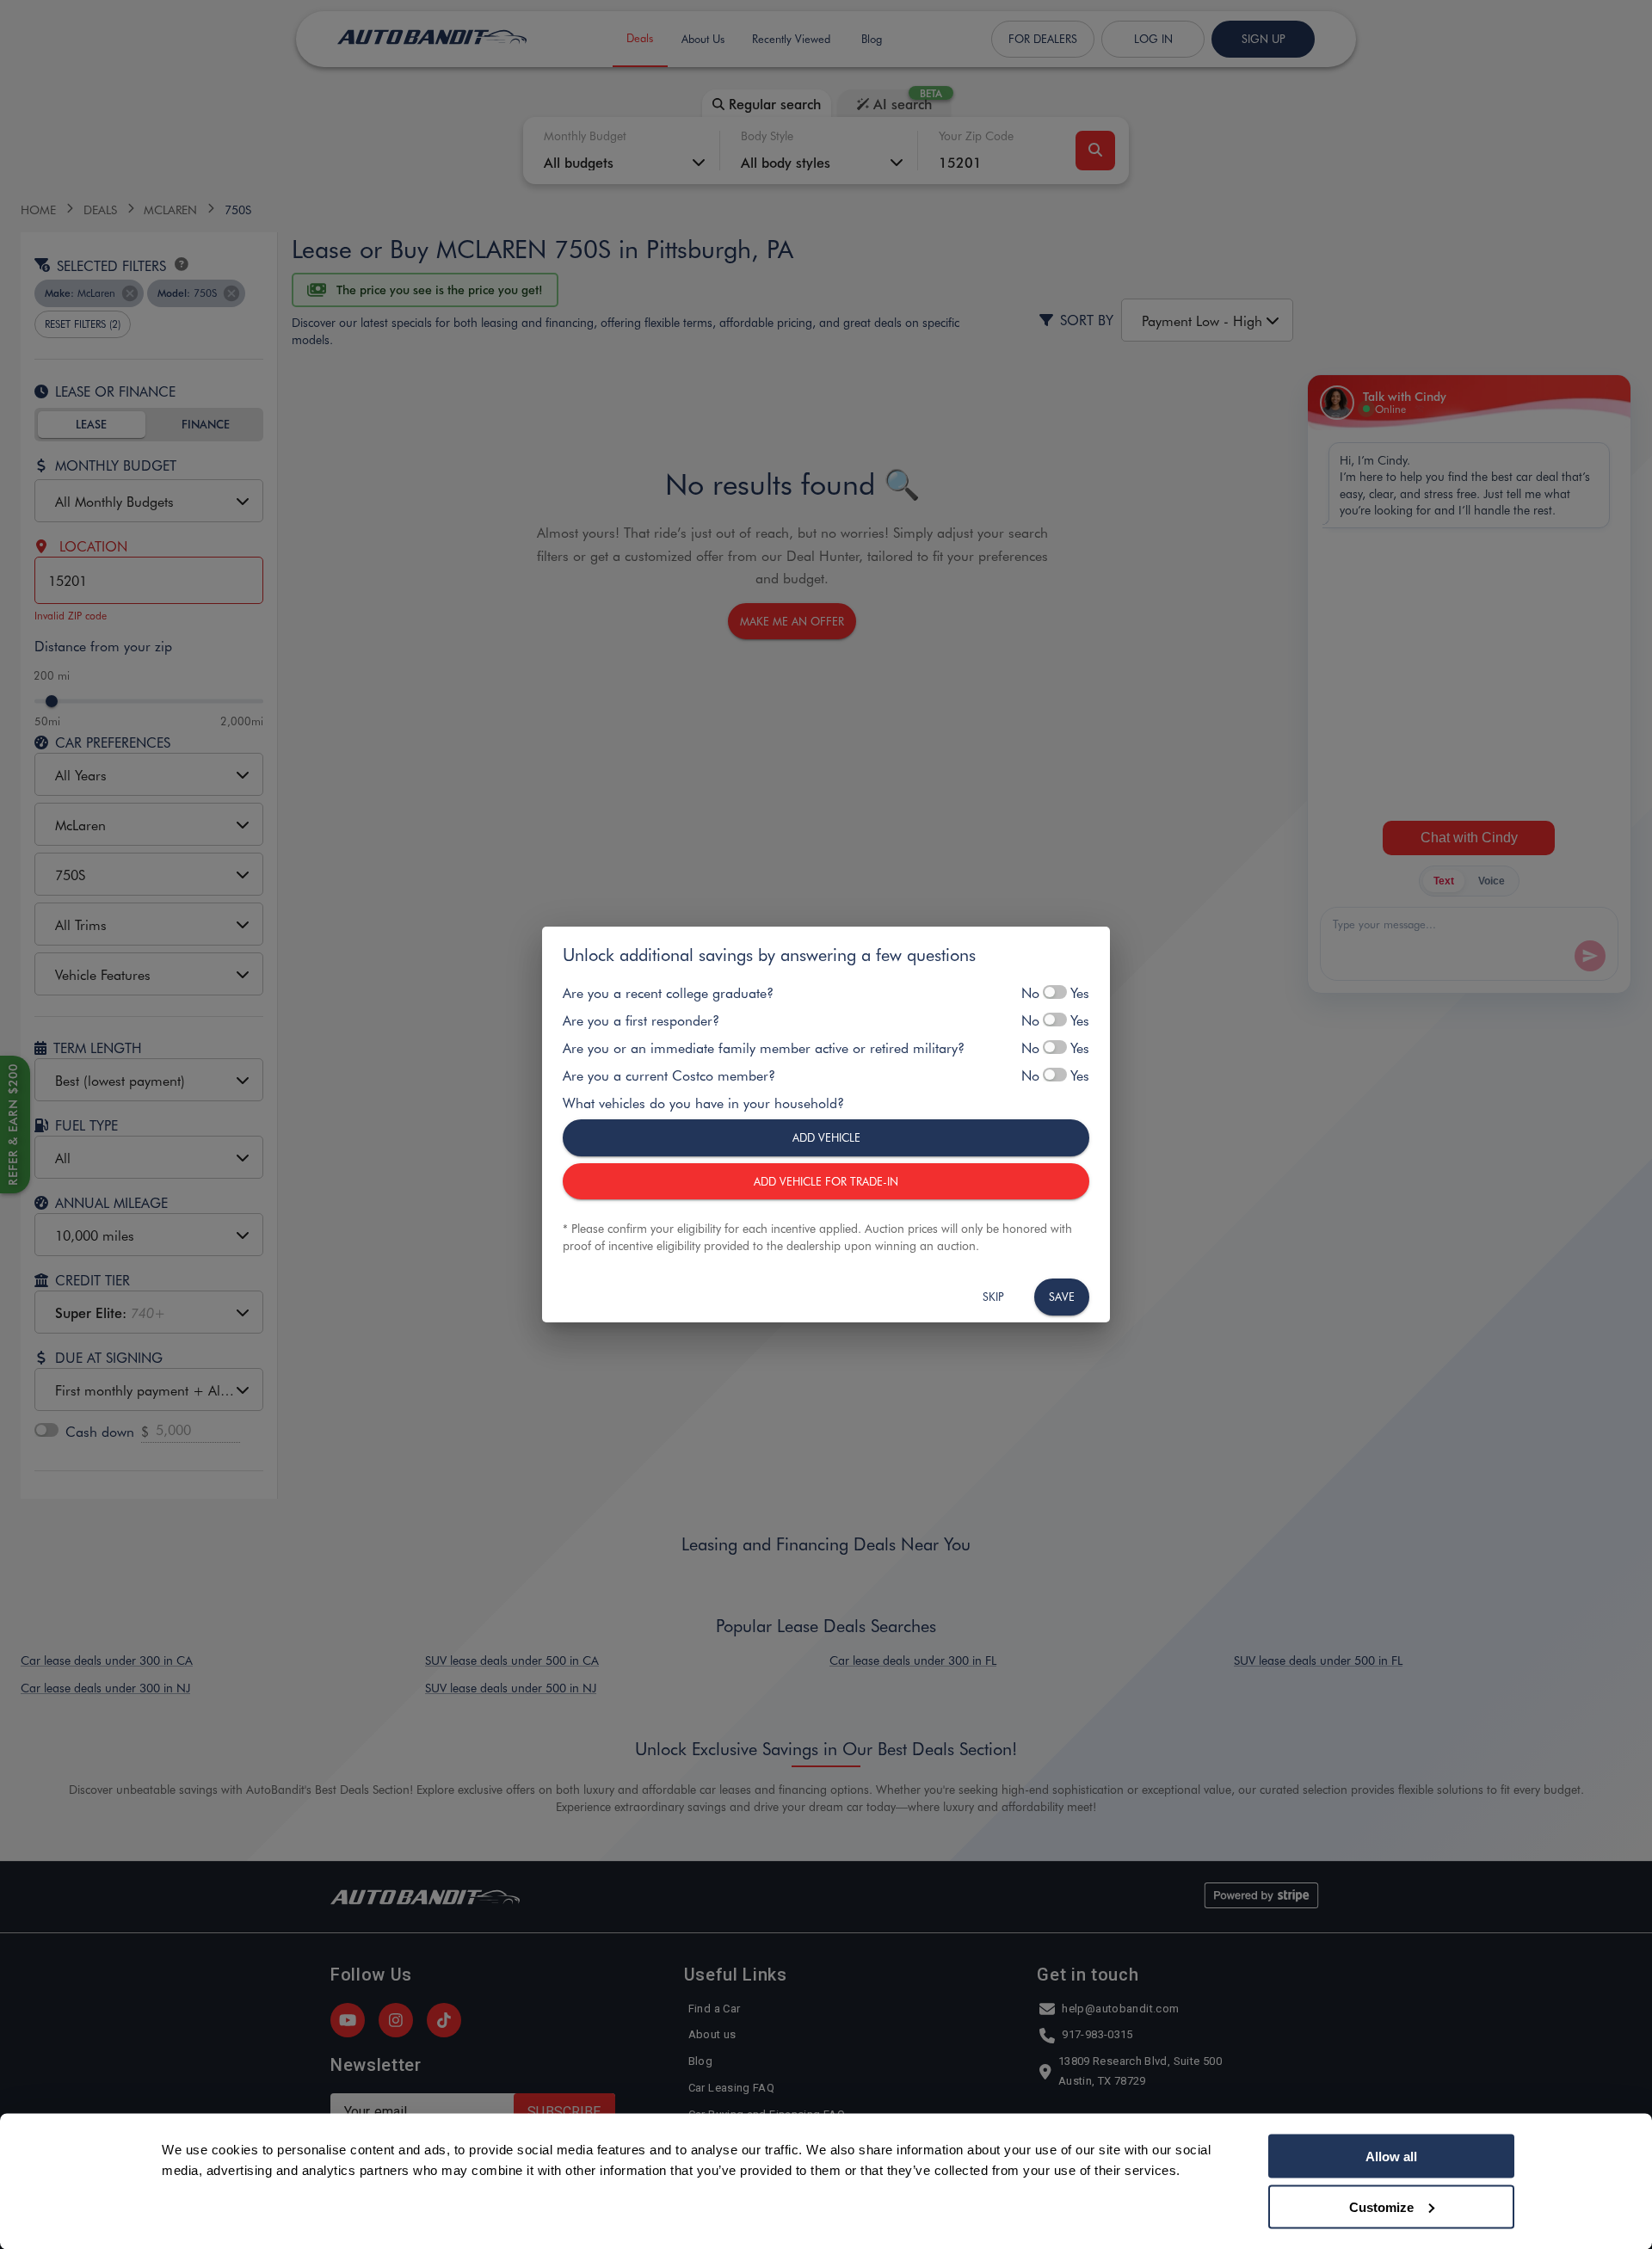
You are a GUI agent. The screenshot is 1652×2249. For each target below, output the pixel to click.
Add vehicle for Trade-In (826, 1181)
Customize (1381, 2206)
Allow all (1391, 2157)
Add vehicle (826, 1137)
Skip (993, 1296)
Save (1062, 1296)
